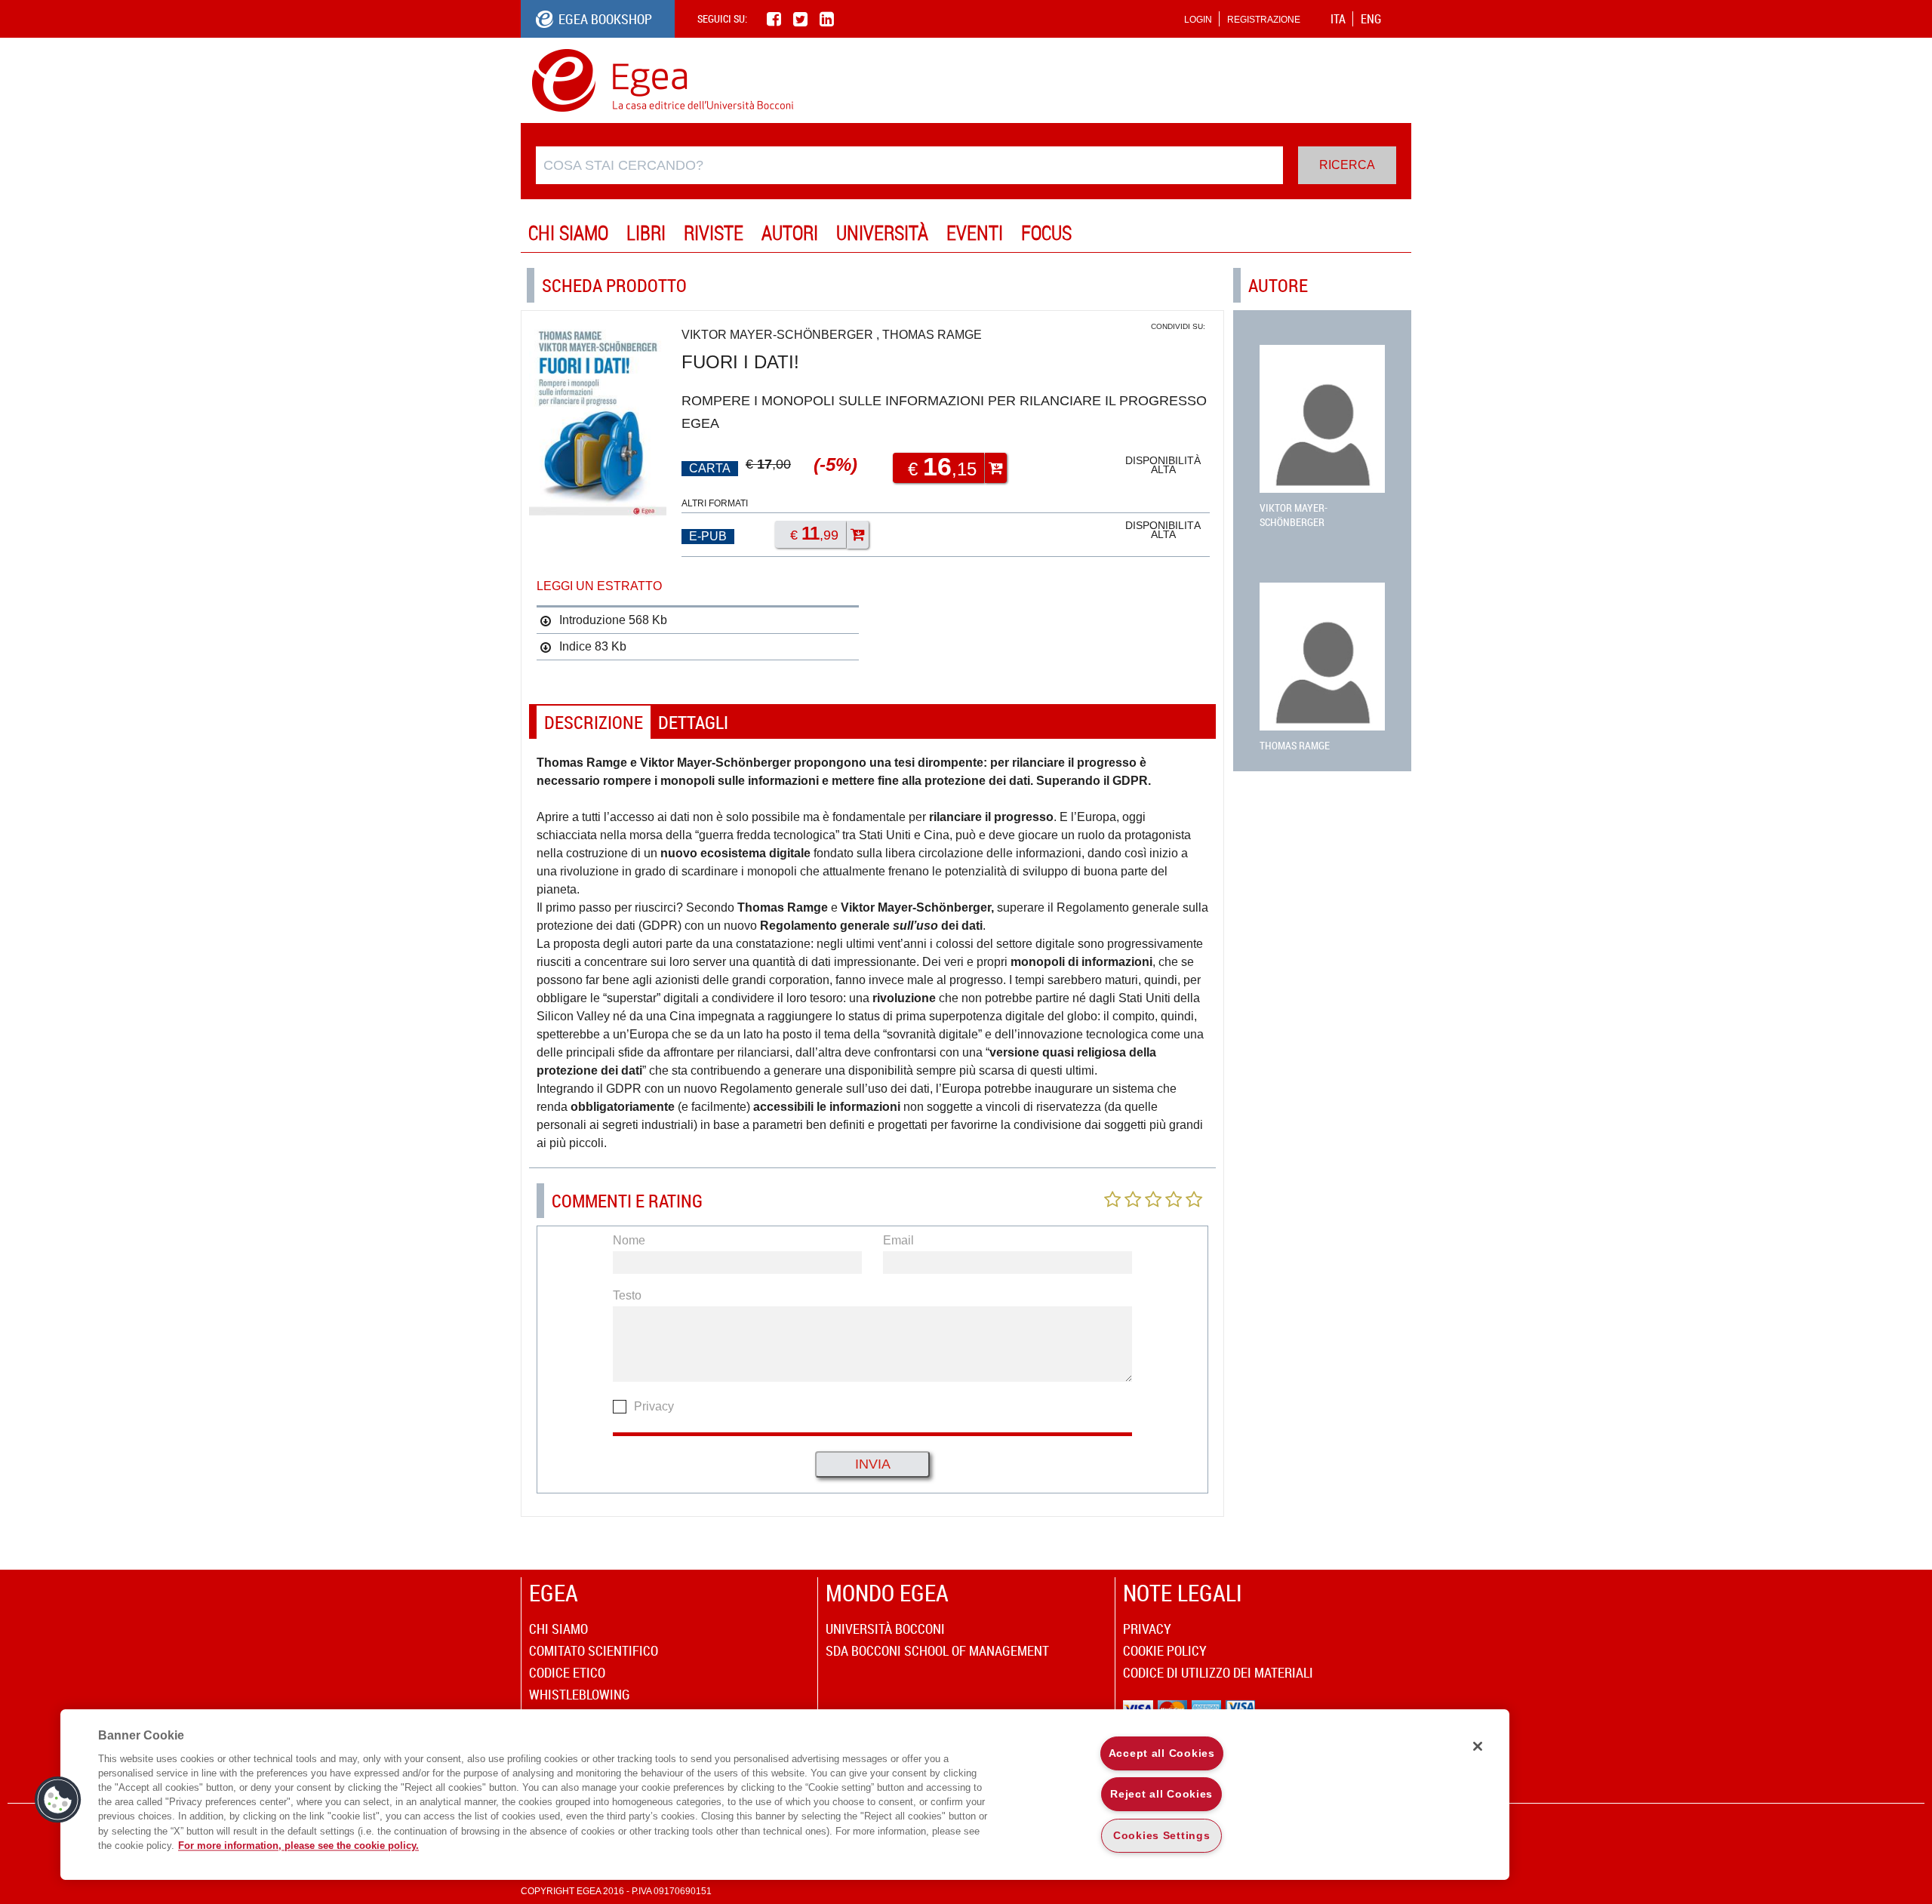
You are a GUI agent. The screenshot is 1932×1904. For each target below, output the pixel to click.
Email (898, 1240)
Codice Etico (567, 1672)
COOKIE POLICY (1165, 1650)
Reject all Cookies (1161, 1794)
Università (882, 233)
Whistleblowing (580, 1694)
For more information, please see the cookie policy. (298, 1846)
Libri (646, 233)
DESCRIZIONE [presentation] (594, 722)
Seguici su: (722, 18)
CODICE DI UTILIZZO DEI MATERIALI (1218, 1672)
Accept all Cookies (1162, 1753)
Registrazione (1264, 20)
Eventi (975, 233)
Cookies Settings (1162, 1835)
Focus (1046, 233)
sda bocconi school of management (937, 1650)
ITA (1338, 19)
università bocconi (885, 1629)
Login (1198, 20)
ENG (1371, 19)
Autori (790, 233)
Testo (627, 1295)
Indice (575, 646)
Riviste (714, 233)
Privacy (654, 1406)
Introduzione (592, 620)
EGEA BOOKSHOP (605, 19)
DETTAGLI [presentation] (693, 722)
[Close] (1478, 1746)
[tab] (594, 723)
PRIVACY (1147, 1629)
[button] (58, 1800)
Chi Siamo (568, 233)
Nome (629, 1240)
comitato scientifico (594, 1650)
